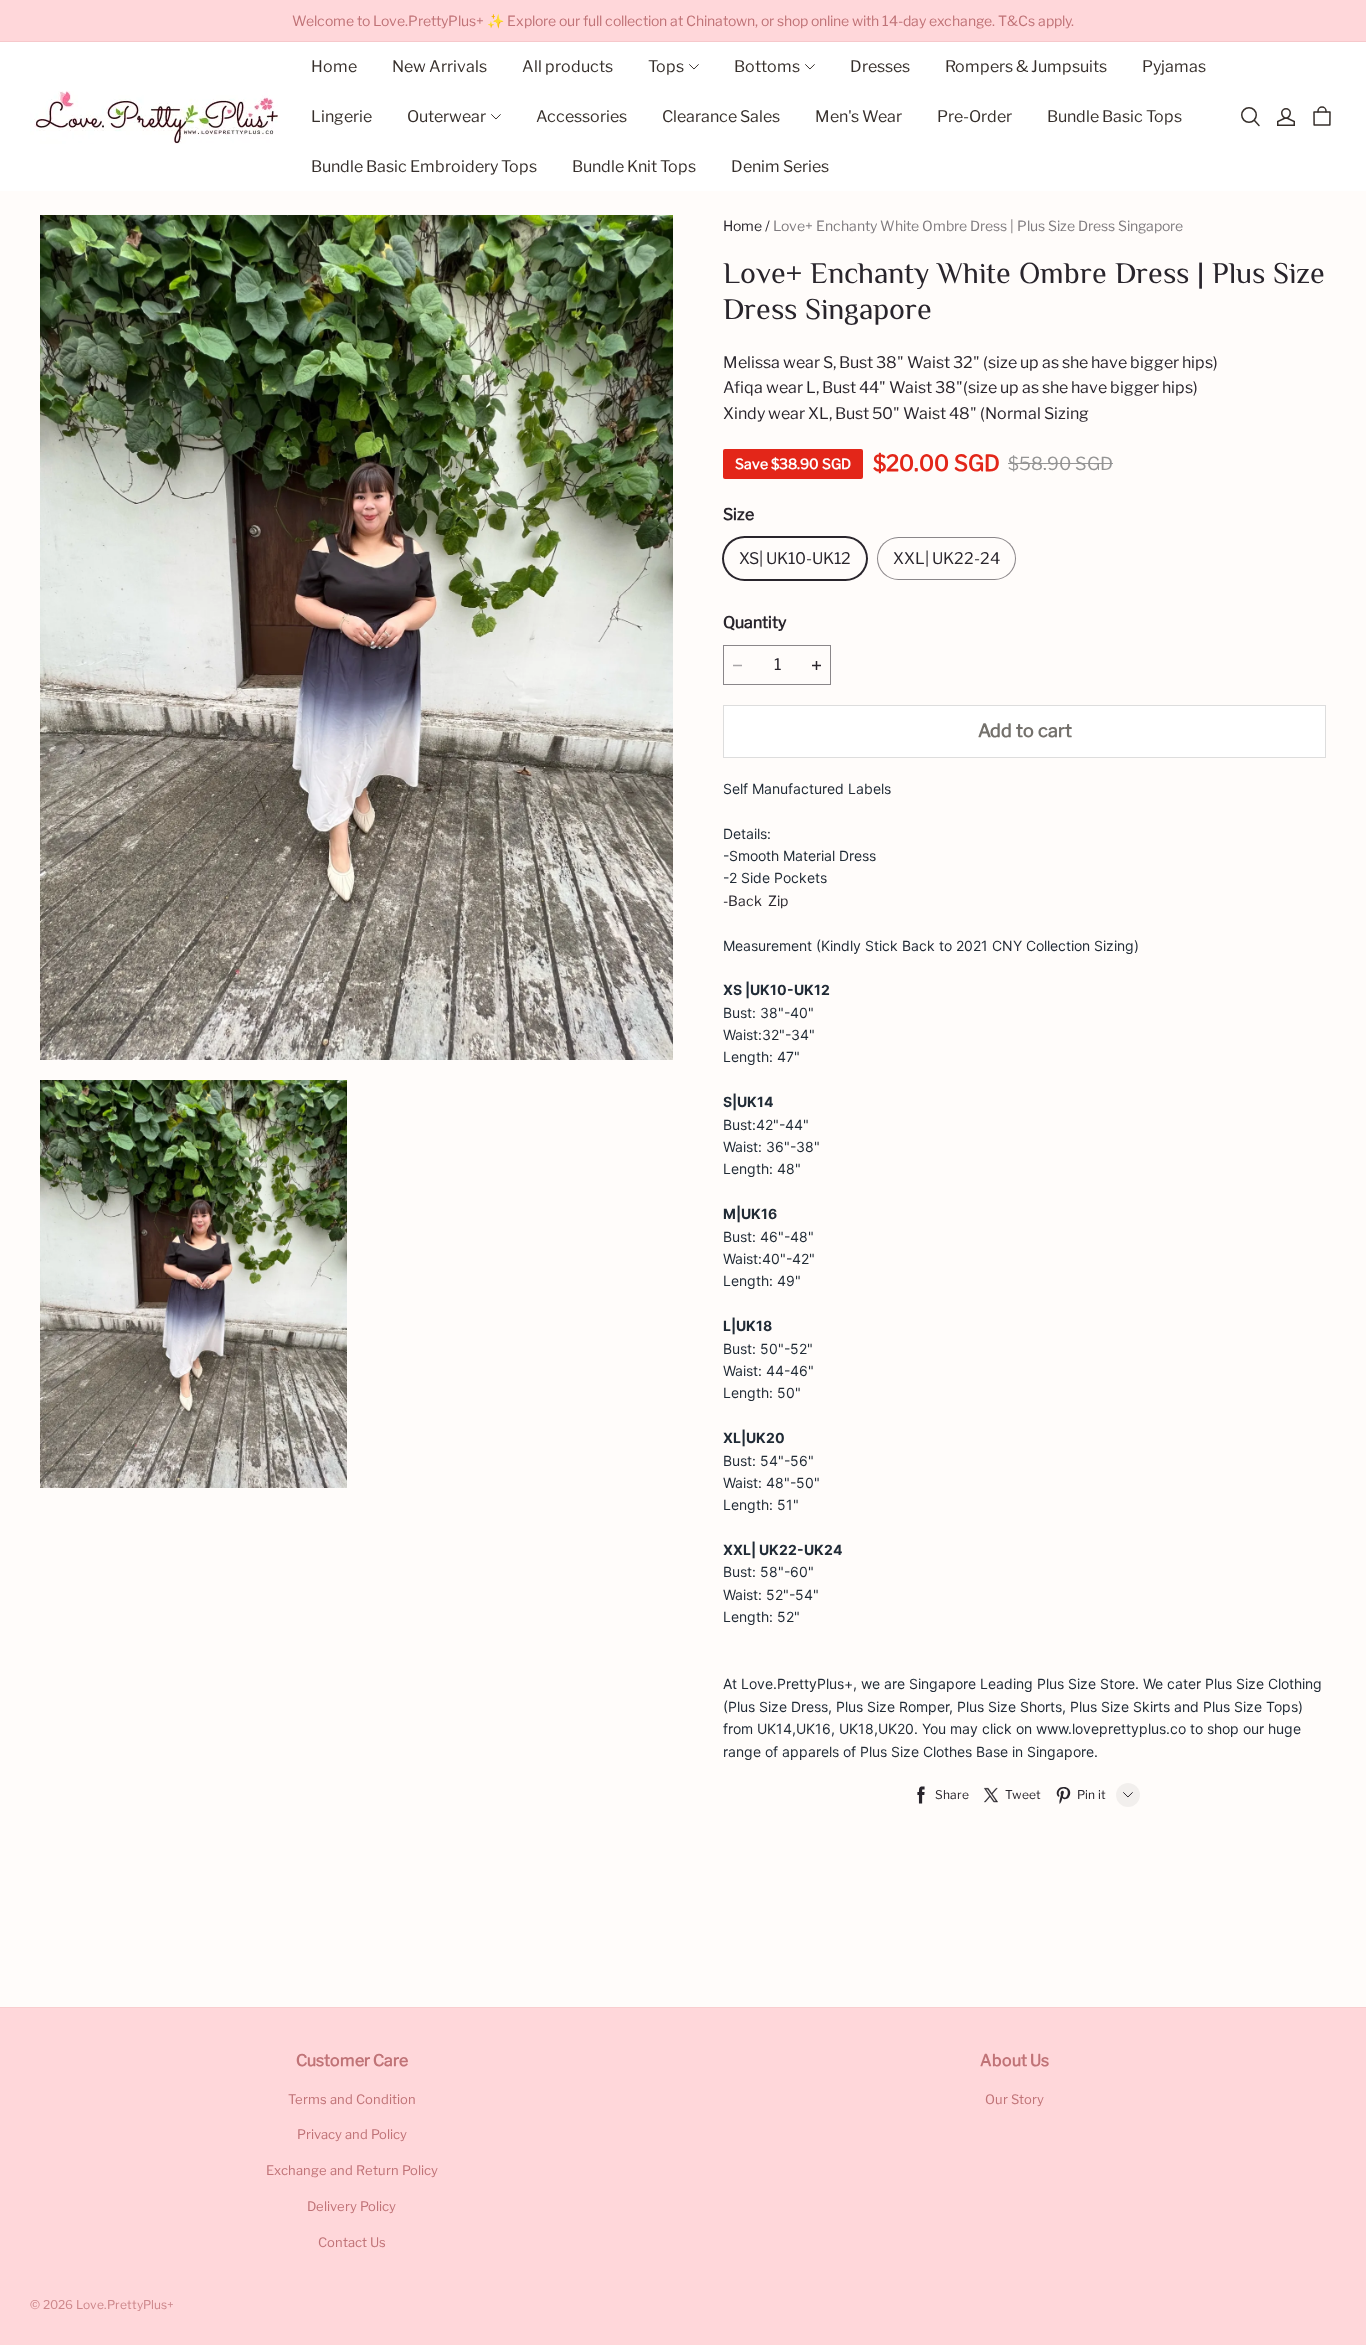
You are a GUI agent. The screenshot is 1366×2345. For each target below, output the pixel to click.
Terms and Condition (352, 2099)
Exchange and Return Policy (352, 2170)
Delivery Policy (351, 2206)
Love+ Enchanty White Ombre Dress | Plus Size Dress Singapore (978, 225)
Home (742, 225)
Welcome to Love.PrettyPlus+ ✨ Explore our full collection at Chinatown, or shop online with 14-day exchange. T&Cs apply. (683, 20)
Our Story (1014, 2099)
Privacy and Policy (352, 2134)
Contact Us (352, 2242)
